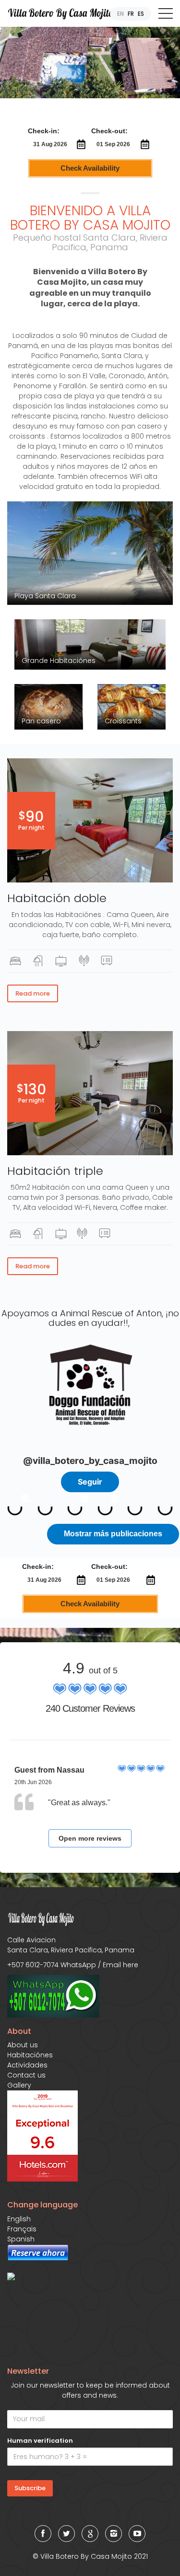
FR (131, 14)
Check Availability (90, 168)
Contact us (26, 2075)
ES (141, 14)
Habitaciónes (30, 2055)
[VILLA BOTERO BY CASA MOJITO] (31, 2276)
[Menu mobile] (166, 15)
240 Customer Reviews (90, 1708)
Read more (33, 993)
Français (22, 2229)
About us (23, 2045)
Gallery (19, 2085)
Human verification (40, 2441)
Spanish (21, 2239)
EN (120, 14)
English (19, 2219)
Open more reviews (90, 1838)
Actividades (27, 2065)
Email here (120, 1965)
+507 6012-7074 (33, 1965)
